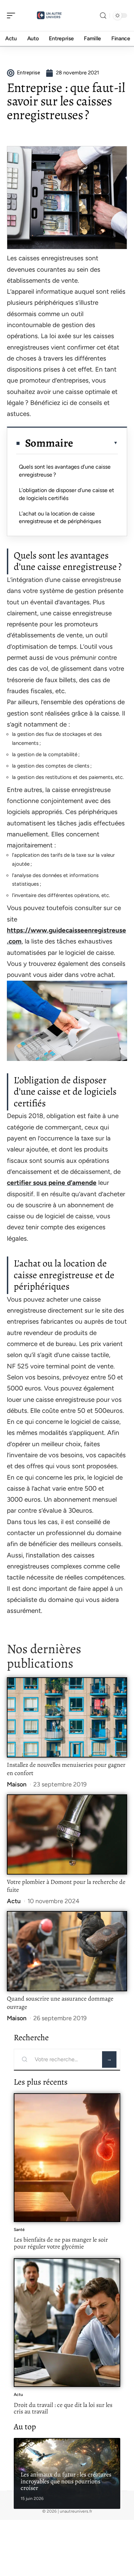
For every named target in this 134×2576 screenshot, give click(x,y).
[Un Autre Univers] (49, 15)
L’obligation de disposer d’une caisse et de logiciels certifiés (66, 494)
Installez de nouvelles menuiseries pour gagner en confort (66, 1769)
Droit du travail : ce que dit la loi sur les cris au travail (63, 2408)
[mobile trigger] (13, 15)
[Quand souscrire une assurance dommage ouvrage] (67, 1951)
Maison (17, 1784)
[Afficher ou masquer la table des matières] (96, 443)
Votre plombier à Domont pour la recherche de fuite (66, 1886)
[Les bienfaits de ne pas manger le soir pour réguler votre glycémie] (67, 2158)
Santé (19, 2230)
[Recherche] (103, 16)
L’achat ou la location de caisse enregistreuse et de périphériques (60, 517)
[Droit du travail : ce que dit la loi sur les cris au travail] (67, 2323)
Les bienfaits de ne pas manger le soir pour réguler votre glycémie (61, 2243)
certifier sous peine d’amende (52, 1183)
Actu (14, 1901)
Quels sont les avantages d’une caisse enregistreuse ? (65, 471)
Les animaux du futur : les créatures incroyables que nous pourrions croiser (66, 2481)
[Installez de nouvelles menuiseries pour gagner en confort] (67, 1717)
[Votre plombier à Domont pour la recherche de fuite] (67, 1834)
